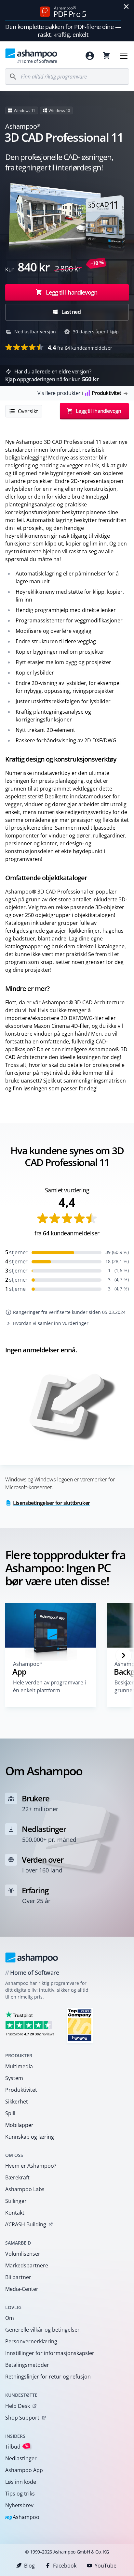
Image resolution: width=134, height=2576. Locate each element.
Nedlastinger (21, 2458)
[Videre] (124, 1655)
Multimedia (19, 2066)
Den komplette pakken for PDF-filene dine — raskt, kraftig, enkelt (63, 31)
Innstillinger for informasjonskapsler (50, 2353)
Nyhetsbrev (19, 2505)
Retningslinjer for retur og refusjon (48, 2377)
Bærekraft (17, 2177)
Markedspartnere (27, 2265)
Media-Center (22, 2289)
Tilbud (17, 2446)
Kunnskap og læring (30, 2137)
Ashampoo (22, 2518)
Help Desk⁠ (18, 2406)
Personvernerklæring (31, 2341)
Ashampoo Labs (25, 2189)
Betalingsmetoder (27, 2365)
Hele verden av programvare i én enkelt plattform (49, 1686)
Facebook (65, 2566)
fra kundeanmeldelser (80, 347)
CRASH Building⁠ (26, 2224)
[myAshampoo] (90, 56)
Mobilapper (19, 2125)
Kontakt (15, 2213)
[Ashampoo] (32, 1957)
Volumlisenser (23, 2254)
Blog (29, 2566)
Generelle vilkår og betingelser (42, 2330)
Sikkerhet (17, 2102)
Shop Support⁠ (22, 2418)
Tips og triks (20, 2494)
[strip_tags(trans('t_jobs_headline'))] (80, 2025)
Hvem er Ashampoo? (31, 2166)
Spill (10, 2113)
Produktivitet (21, 2090)
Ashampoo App (24, 2470)
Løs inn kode (21, 2482)
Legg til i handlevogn (72, 292)
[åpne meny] (124, 56)
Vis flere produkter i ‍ (79, 393)
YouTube (106, 2566)
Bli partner (18, 2277)
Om (10, 2318)
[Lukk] (126, 7)
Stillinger (16, 2201)
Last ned (71, 312)
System (14, 2078)
